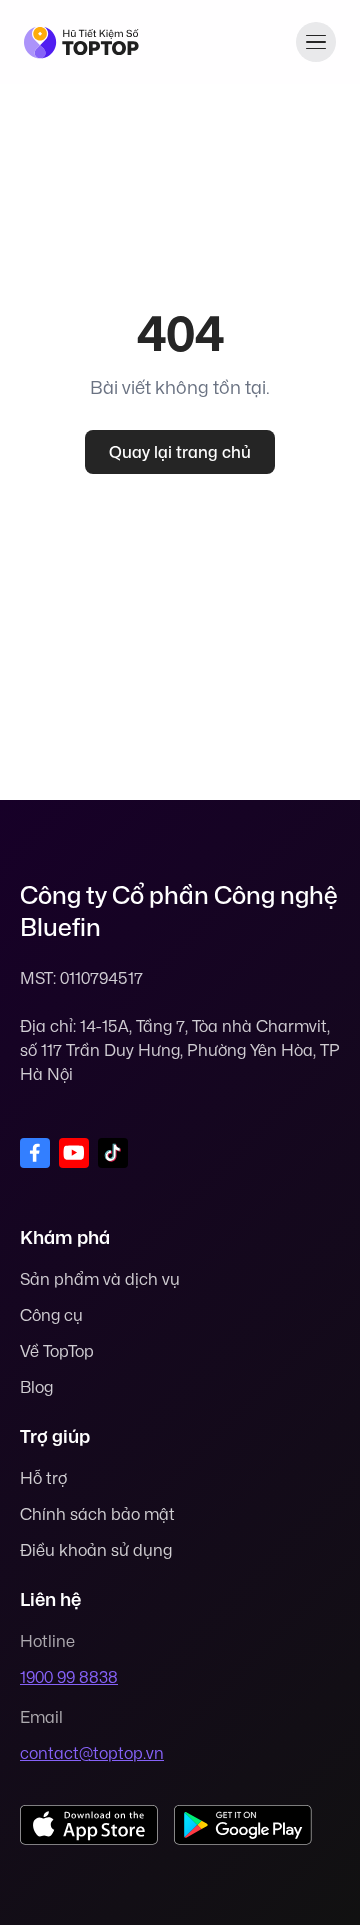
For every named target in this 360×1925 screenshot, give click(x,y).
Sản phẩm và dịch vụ (100, 1279)
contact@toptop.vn (92, 1753)
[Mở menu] (316, 42)
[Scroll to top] (311, 1826)
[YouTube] (74, 1153)
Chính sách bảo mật (97, 1514)
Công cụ (51, 1315)
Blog (36, 1387)
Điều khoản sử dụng (96, 1550)
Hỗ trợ (43, 1478)
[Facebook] (35, 1153)
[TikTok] (113, 1153)
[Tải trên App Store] (89, 1825)
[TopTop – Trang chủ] (82, 42)
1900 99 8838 (69, 1677)
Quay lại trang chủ (180, 452)
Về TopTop (57, 1351)
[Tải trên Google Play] (243, 1825)
